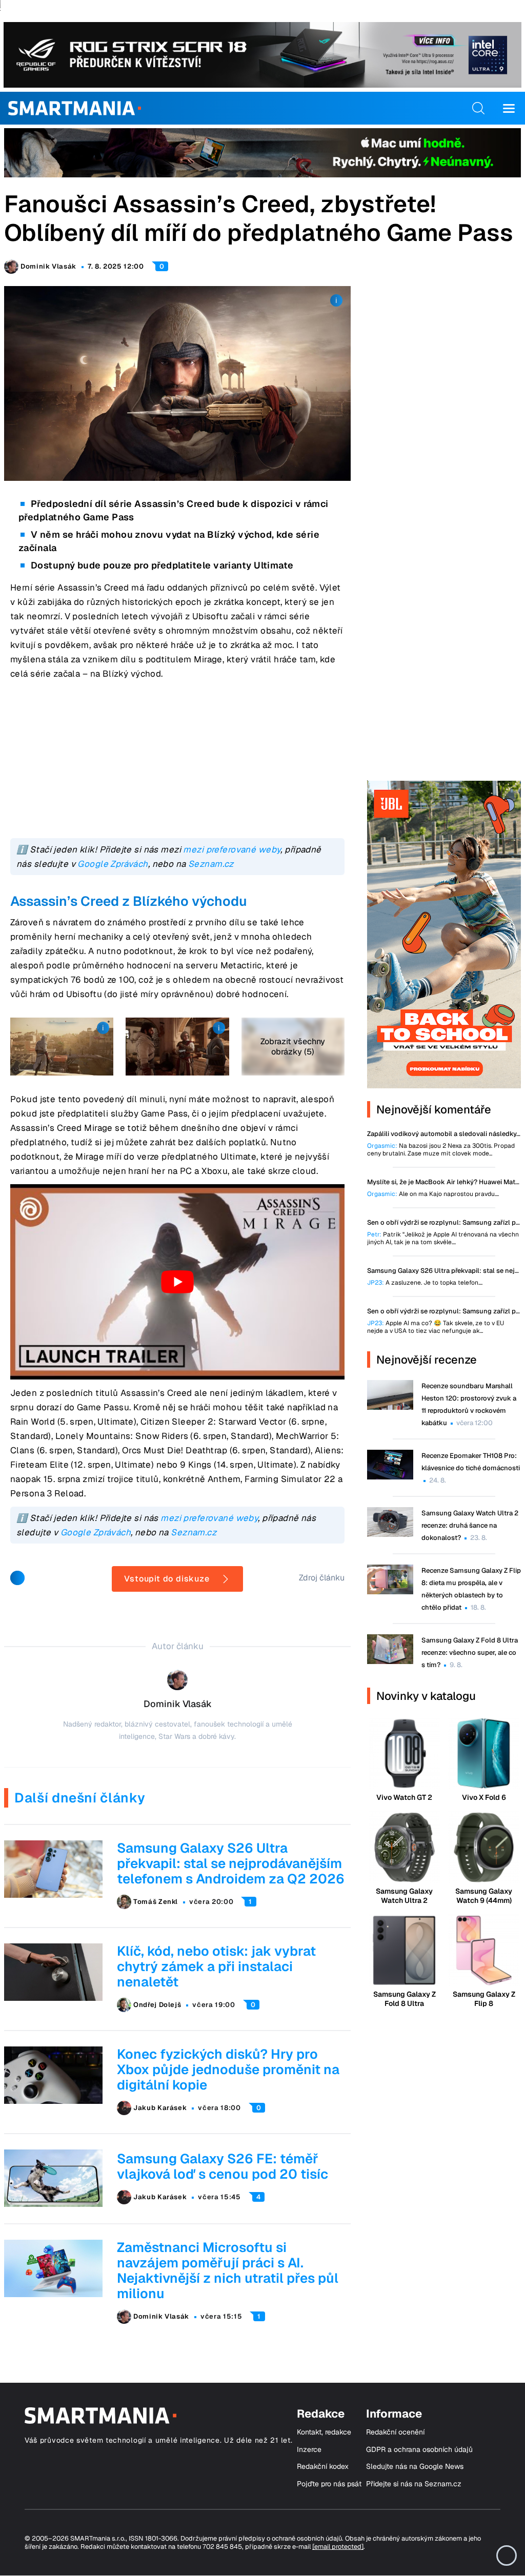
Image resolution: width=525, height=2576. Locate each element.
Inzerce (309, 2450)
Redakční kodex (323, 2467)
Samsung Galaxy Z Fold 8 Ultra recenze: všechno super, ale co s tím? (470, 1652)
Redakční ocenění (395, 2432)
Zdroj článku (322, 1578)
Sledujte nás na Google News (415, 2467)
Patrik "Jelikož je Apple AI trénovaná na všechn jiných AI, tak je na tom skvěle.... (443, 1239)
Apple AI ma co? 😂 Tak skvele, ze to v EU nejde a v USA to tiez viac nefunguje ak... (436, 1327)
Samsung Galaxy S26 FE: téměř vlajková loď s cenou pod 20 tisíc (223, 2166)
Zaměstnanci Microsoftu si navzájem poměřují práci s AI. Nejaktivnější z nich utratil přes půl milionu (228, 2270)
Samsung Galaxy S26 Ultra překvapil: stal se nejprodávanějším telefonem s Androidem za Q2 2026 (231, 1863)
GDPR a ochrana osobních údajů (419, 2450)
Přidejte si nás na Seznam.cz (414, 2484)
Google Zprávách (113, 864)
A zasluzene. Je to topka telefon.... (425, 1283)
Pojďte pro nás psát (329, 2484)
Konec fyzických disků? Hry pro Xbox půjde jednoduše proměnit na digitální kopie (228, 2070)
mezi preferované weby (232, 849)
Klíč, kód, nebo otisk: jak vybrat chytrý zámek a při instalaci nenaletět (216, 1966)
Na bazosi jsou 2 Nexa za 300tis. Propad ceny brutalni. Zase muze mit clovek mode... (441, 1150)
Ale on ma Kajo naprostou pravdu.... (433, 1194)
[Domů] (75, 108)
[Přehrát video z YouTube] (177, 1282)
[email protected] (338, 2547)
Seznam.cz (211, 864)
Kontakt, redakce (324, 2432)
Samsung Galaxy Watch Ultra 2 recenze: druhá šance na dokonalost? (470, 1525)
